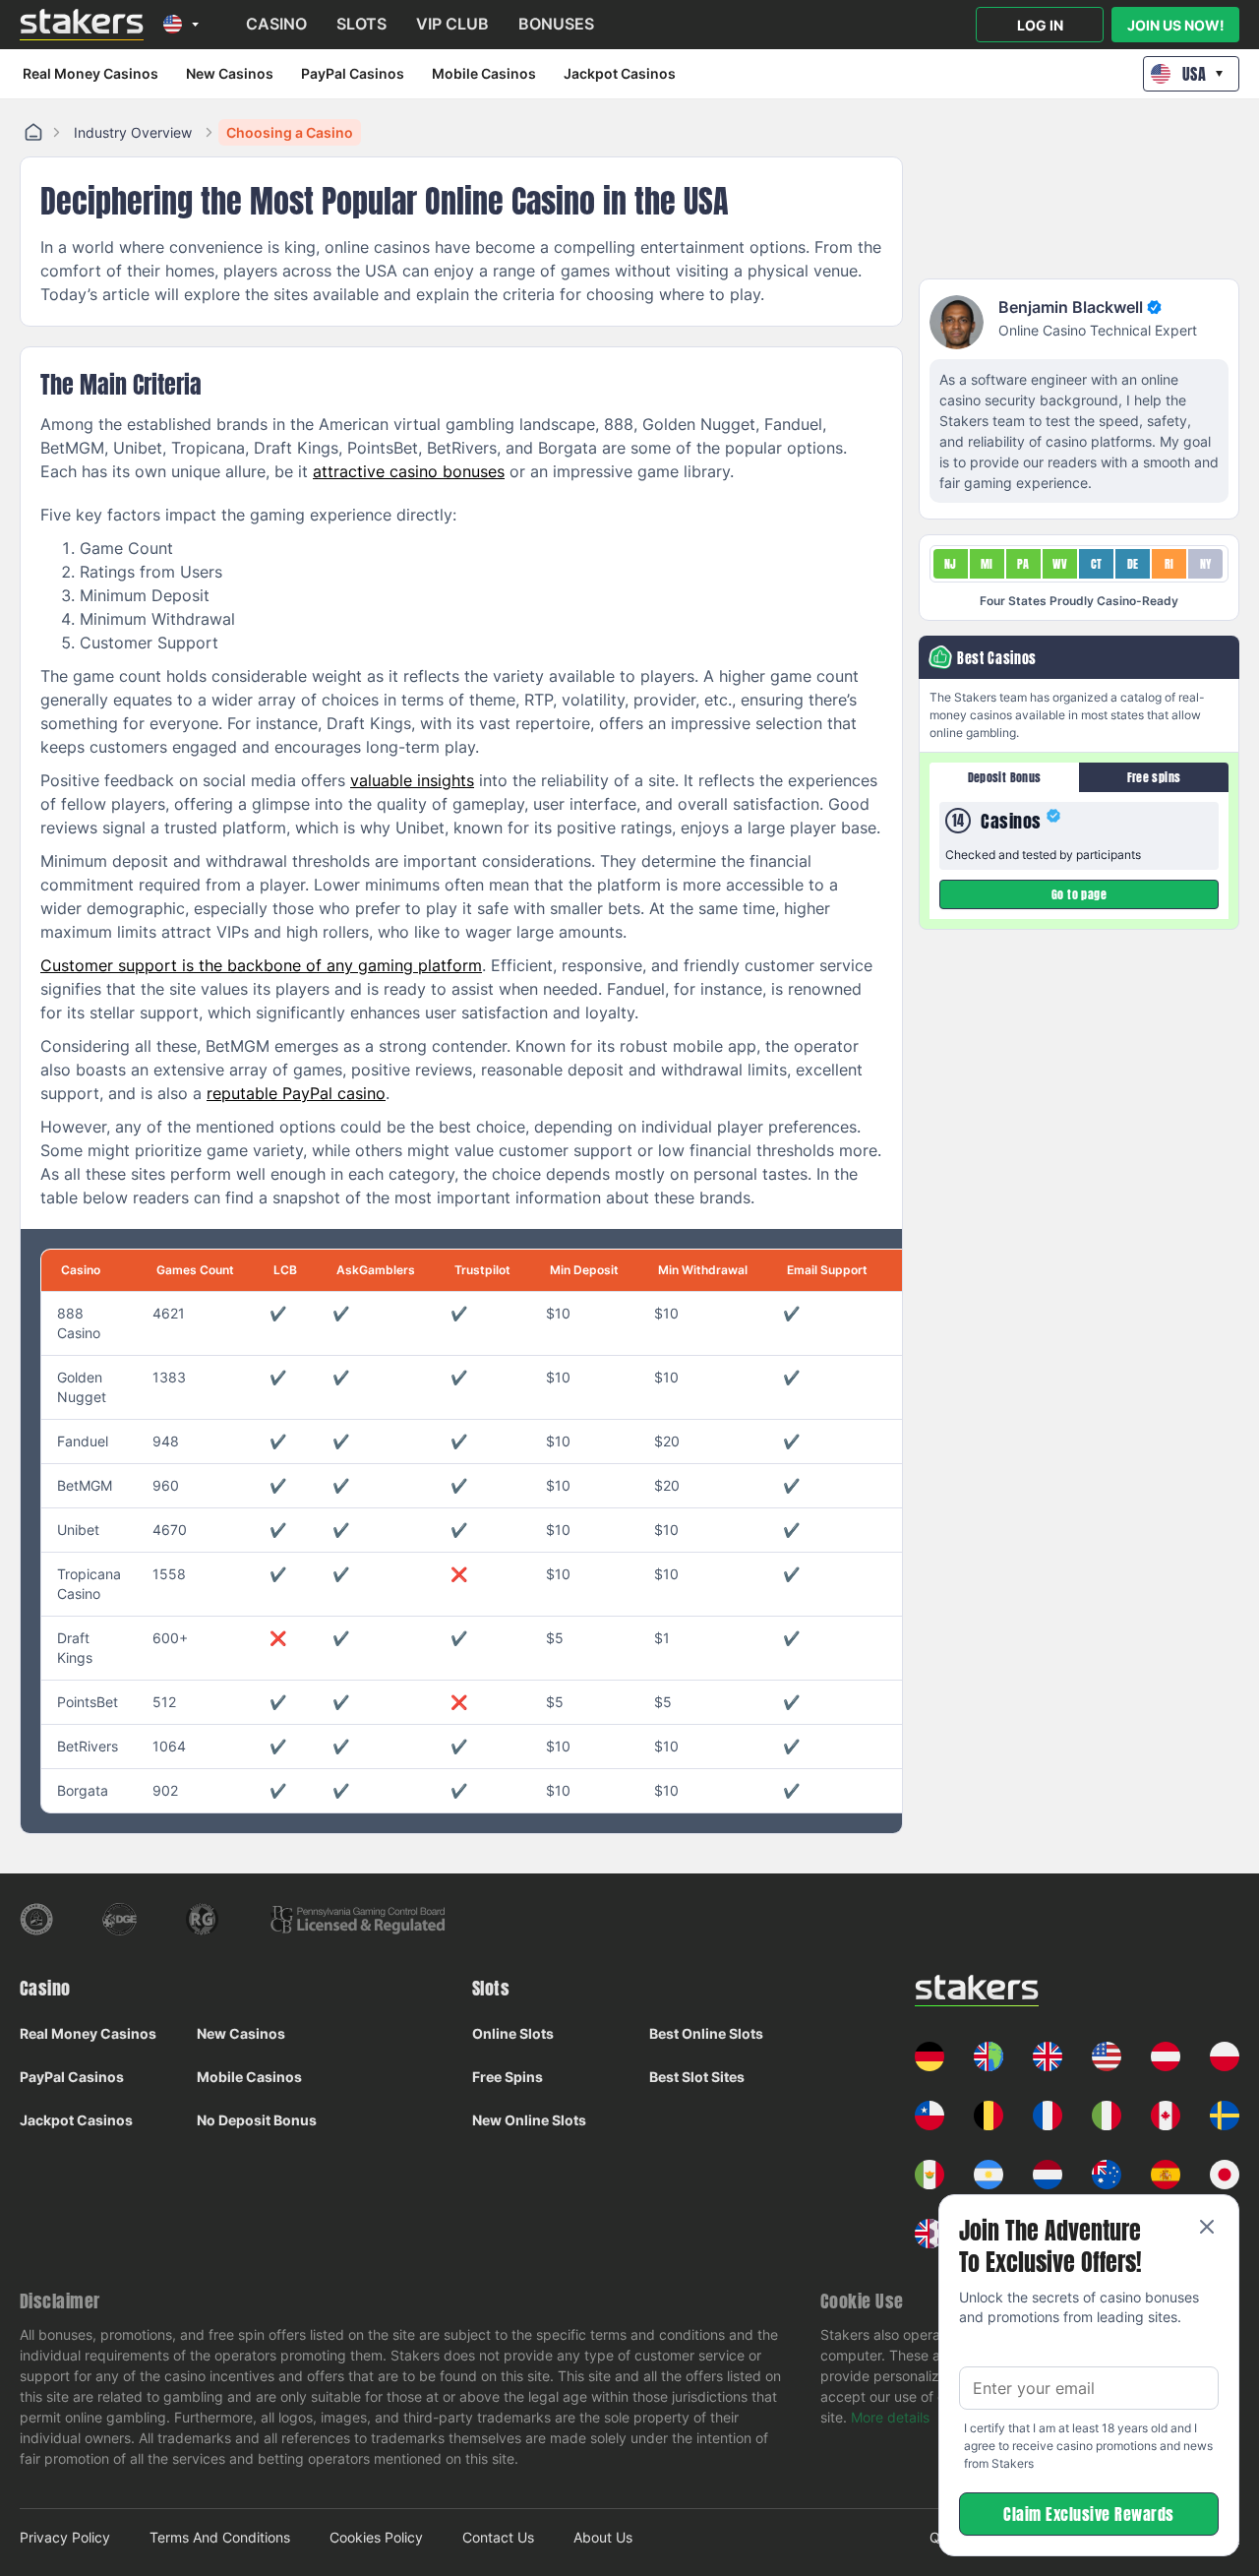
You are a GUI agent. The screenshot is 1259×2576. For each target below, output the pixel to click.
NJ (951, 564)
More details (890, 2417)
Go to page (1079, 894)
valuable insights (412, 780)
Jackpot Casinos (620, 73)
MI (987, 564)
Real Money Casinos (90, 73)
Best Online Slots (706, 2033)
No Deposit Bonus (257, 2120)
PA (1023, 564)
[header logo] (82, 25)
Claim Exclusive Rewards (1088, 2514)
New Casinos (230, 73)
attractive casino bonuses (409, 471)
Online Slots (513, 2033)
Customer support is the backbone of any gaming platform (261, 965)
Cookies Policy (376, 2537)
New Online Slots (529, 2120)
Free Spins (508, 2077)
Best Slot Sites (697, 2077)
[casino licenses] (36, 1919)
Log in (1040, 25)
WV (1060, 564)
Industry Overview (133, 132)
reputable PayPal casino (296, 1093)
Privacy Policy (65, 2537)
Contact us (498, 2537)
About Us (603, 2537)
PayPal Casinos (353, 73)
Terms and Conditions (220, 2537)
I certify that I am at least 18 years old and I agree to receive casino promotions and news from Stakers (1088, 2446)
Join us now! (1176, 25)
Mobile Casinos (484, 73)
